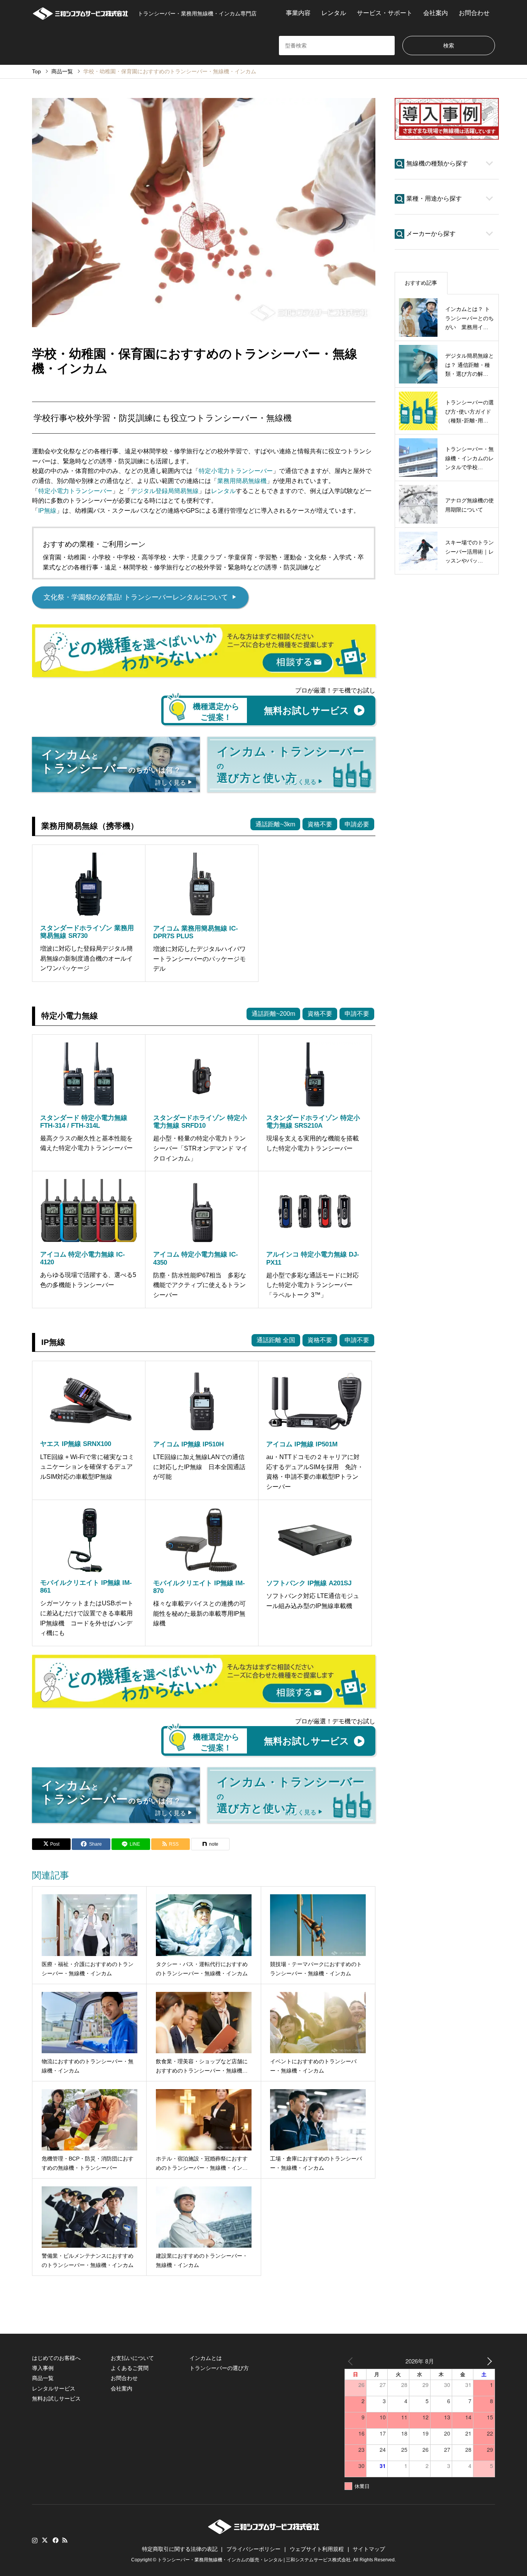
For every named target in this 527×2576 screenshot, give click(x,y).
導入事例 (43, 2368)
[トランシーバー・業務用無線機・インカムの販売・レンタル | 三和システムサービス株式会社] (80, 13)
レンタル (334, 13)
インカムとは (206, 2358)
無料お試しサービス (56, 2399)
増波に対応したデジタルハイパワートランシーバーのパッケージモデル (199, 959)
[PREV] (352, 2361)
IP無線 (47, 511)
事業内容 (298, 13)
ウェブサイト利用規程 (317, 2549)
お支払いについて (132, 2358)
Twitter (45, 2540)
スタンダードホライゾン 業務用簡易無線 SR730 (87, 932)
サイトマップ (369, 2549)
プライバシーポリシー (253, 2549)
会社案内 (436, 13)
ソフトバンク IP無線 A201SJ (309, 1583)
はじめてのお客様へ (56, 2358)
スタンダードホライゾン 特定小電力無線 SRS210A (313, 1122)
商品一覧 (43, 2378)
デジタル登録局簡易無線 (165, 491)
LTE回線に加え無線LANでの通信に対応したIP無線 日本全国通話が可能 (199, 1467)
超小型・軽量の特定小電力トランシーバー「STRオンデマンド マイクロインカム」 (200, 1148)
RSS (65, 2540)
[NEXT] (488, 2361)
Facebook (55, 2540)
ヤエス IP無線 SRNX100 (76, 1444)
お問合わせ (474, 13)
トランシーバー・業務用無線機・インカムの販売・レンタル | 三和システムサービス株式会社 (254, 2560)
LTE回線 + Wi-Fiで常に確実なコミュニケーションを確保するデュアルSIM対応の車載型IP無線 (87, 1467)
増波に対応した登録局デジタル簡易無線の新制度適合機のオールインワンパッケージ (86, 958)
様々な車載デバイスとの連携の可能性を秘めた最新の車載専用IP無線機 (199, 1613)
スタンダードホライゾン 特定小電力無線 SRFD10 (200, 1122)
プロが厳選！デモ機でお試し (335, 690)
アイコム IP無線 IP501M (302, 1444)
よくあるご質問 (130, 2368)
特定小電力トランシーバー (236, 471)
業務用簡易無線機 (242, 481)
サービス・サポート (385, 13)
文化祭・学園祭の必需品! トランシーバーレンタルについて (140, 597)
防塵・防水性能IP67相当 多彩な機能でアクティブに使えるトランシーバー (200, 1285)
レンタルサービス (54, 2389)
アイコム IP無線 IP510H (188, 1444)
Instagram (35, 2540)
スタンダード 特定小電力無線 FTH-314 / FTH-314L (84, 1122)
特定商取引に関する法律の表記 (180, 2549)
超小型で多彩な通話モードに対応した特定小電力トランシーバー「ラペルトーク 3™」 (312, 1285)
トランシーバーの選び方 (219, 2368)
